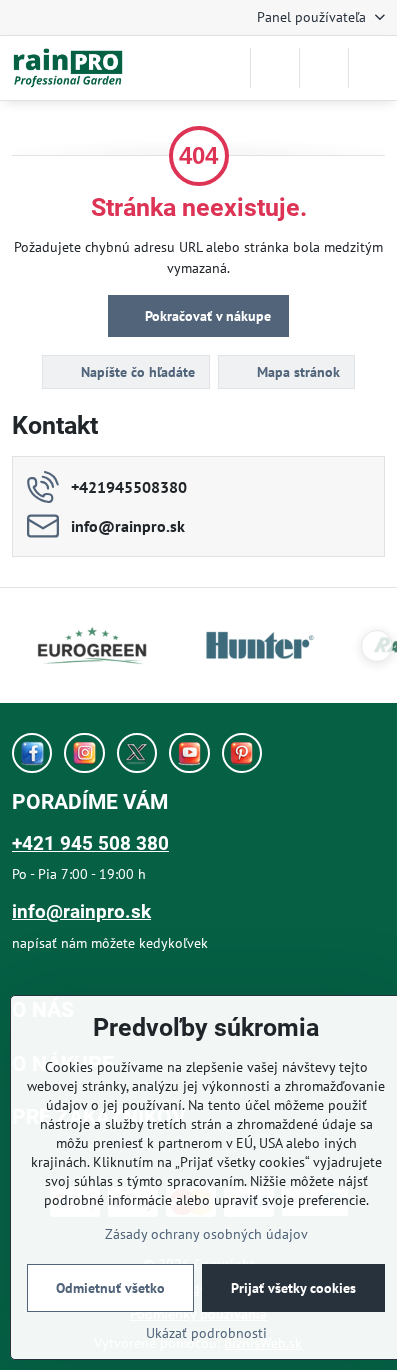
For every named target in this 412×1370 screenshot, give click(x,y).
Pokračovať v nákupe (206, 316)
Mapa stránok (296, 372)
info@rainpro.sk (81, 911)
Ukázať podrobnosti (206, 1333)
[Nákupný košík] (324, 68)
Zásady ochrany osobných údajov (206, 1234)
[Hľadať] (275, 68)
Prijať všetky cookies (293, 1288)
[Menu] (373, 68)
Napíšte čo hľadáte (136, 372)
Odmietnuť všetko (110, 1288)
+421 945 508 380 (90, 843)
